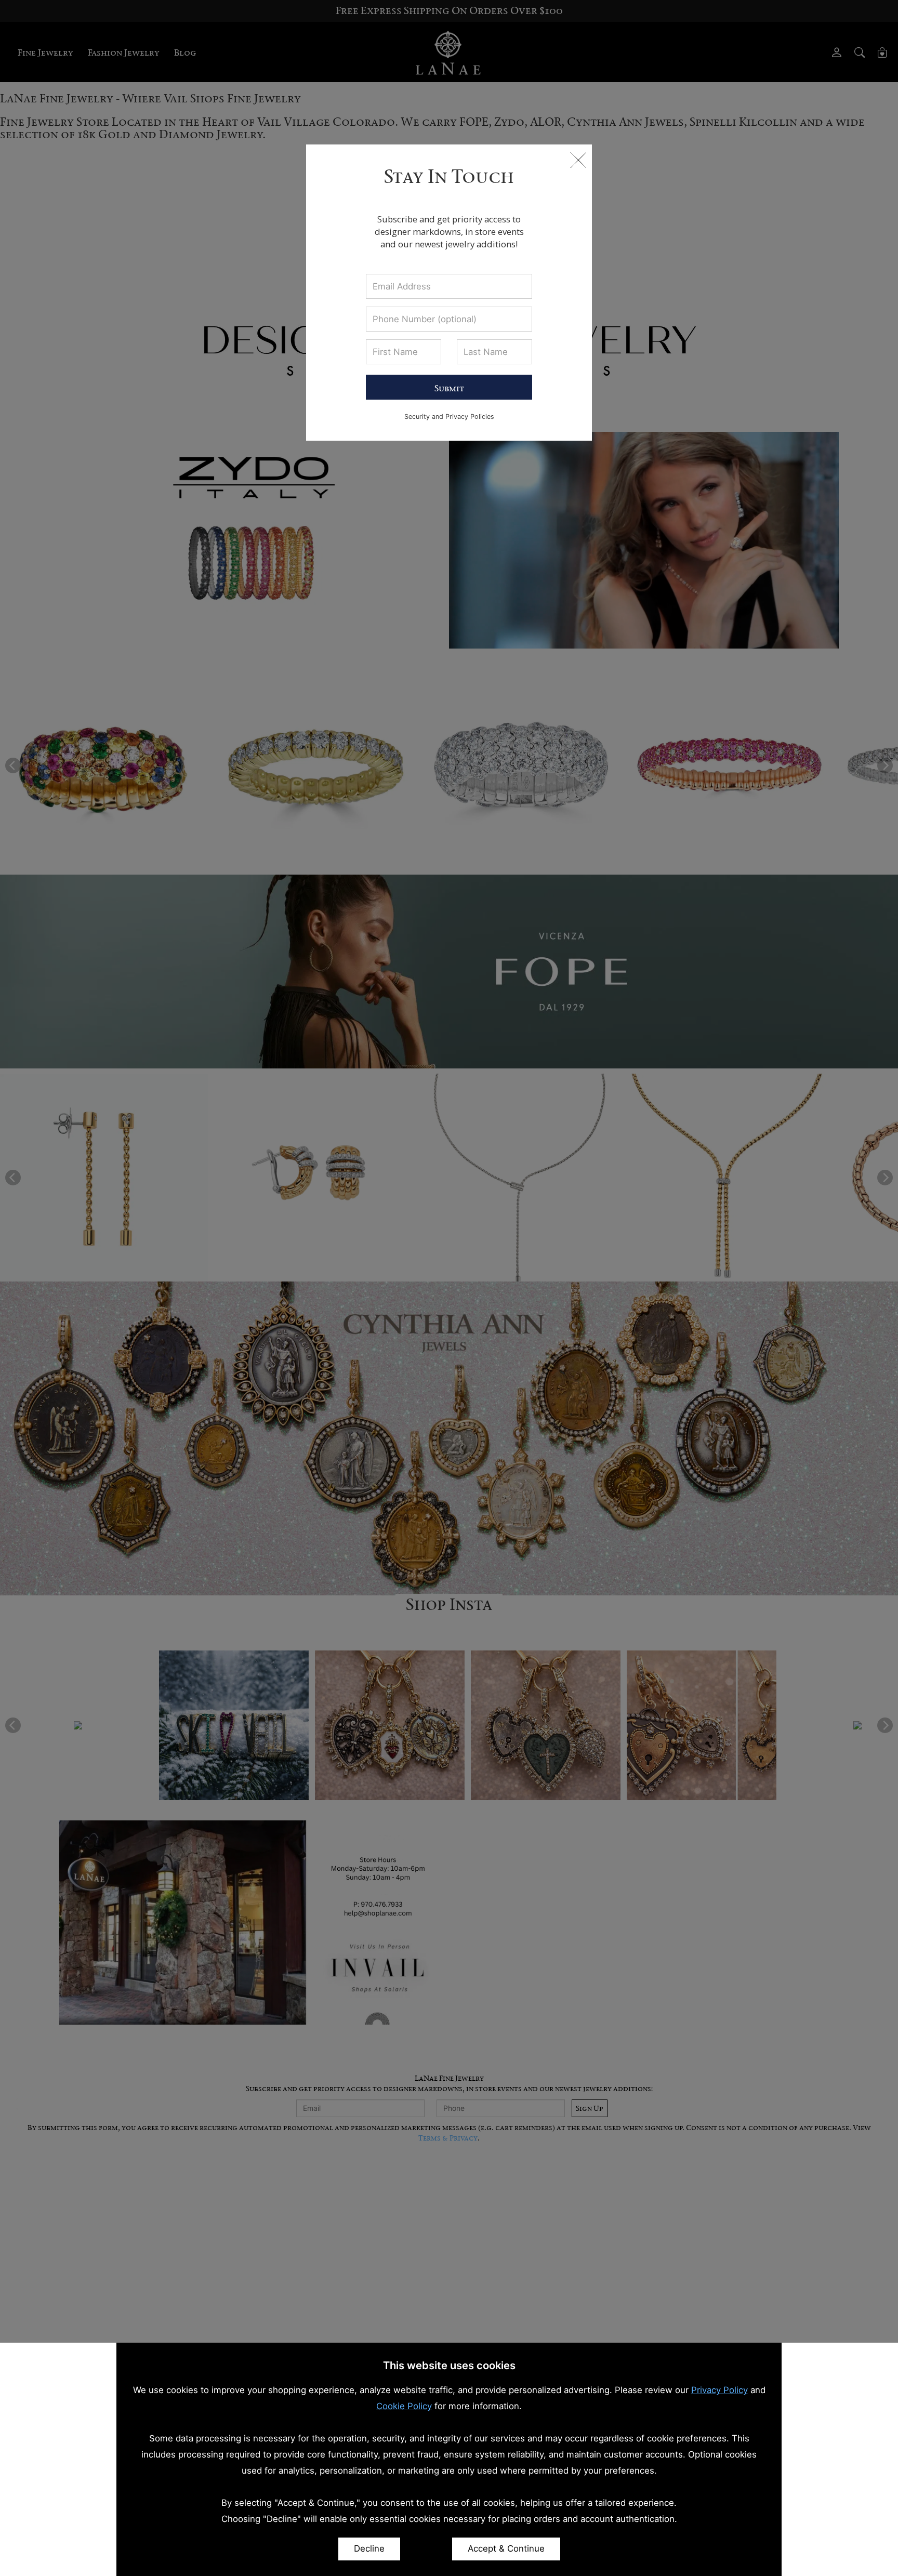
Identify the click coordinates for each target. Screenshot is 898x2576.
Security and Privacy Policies (449, 417)
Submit (449, 388)
